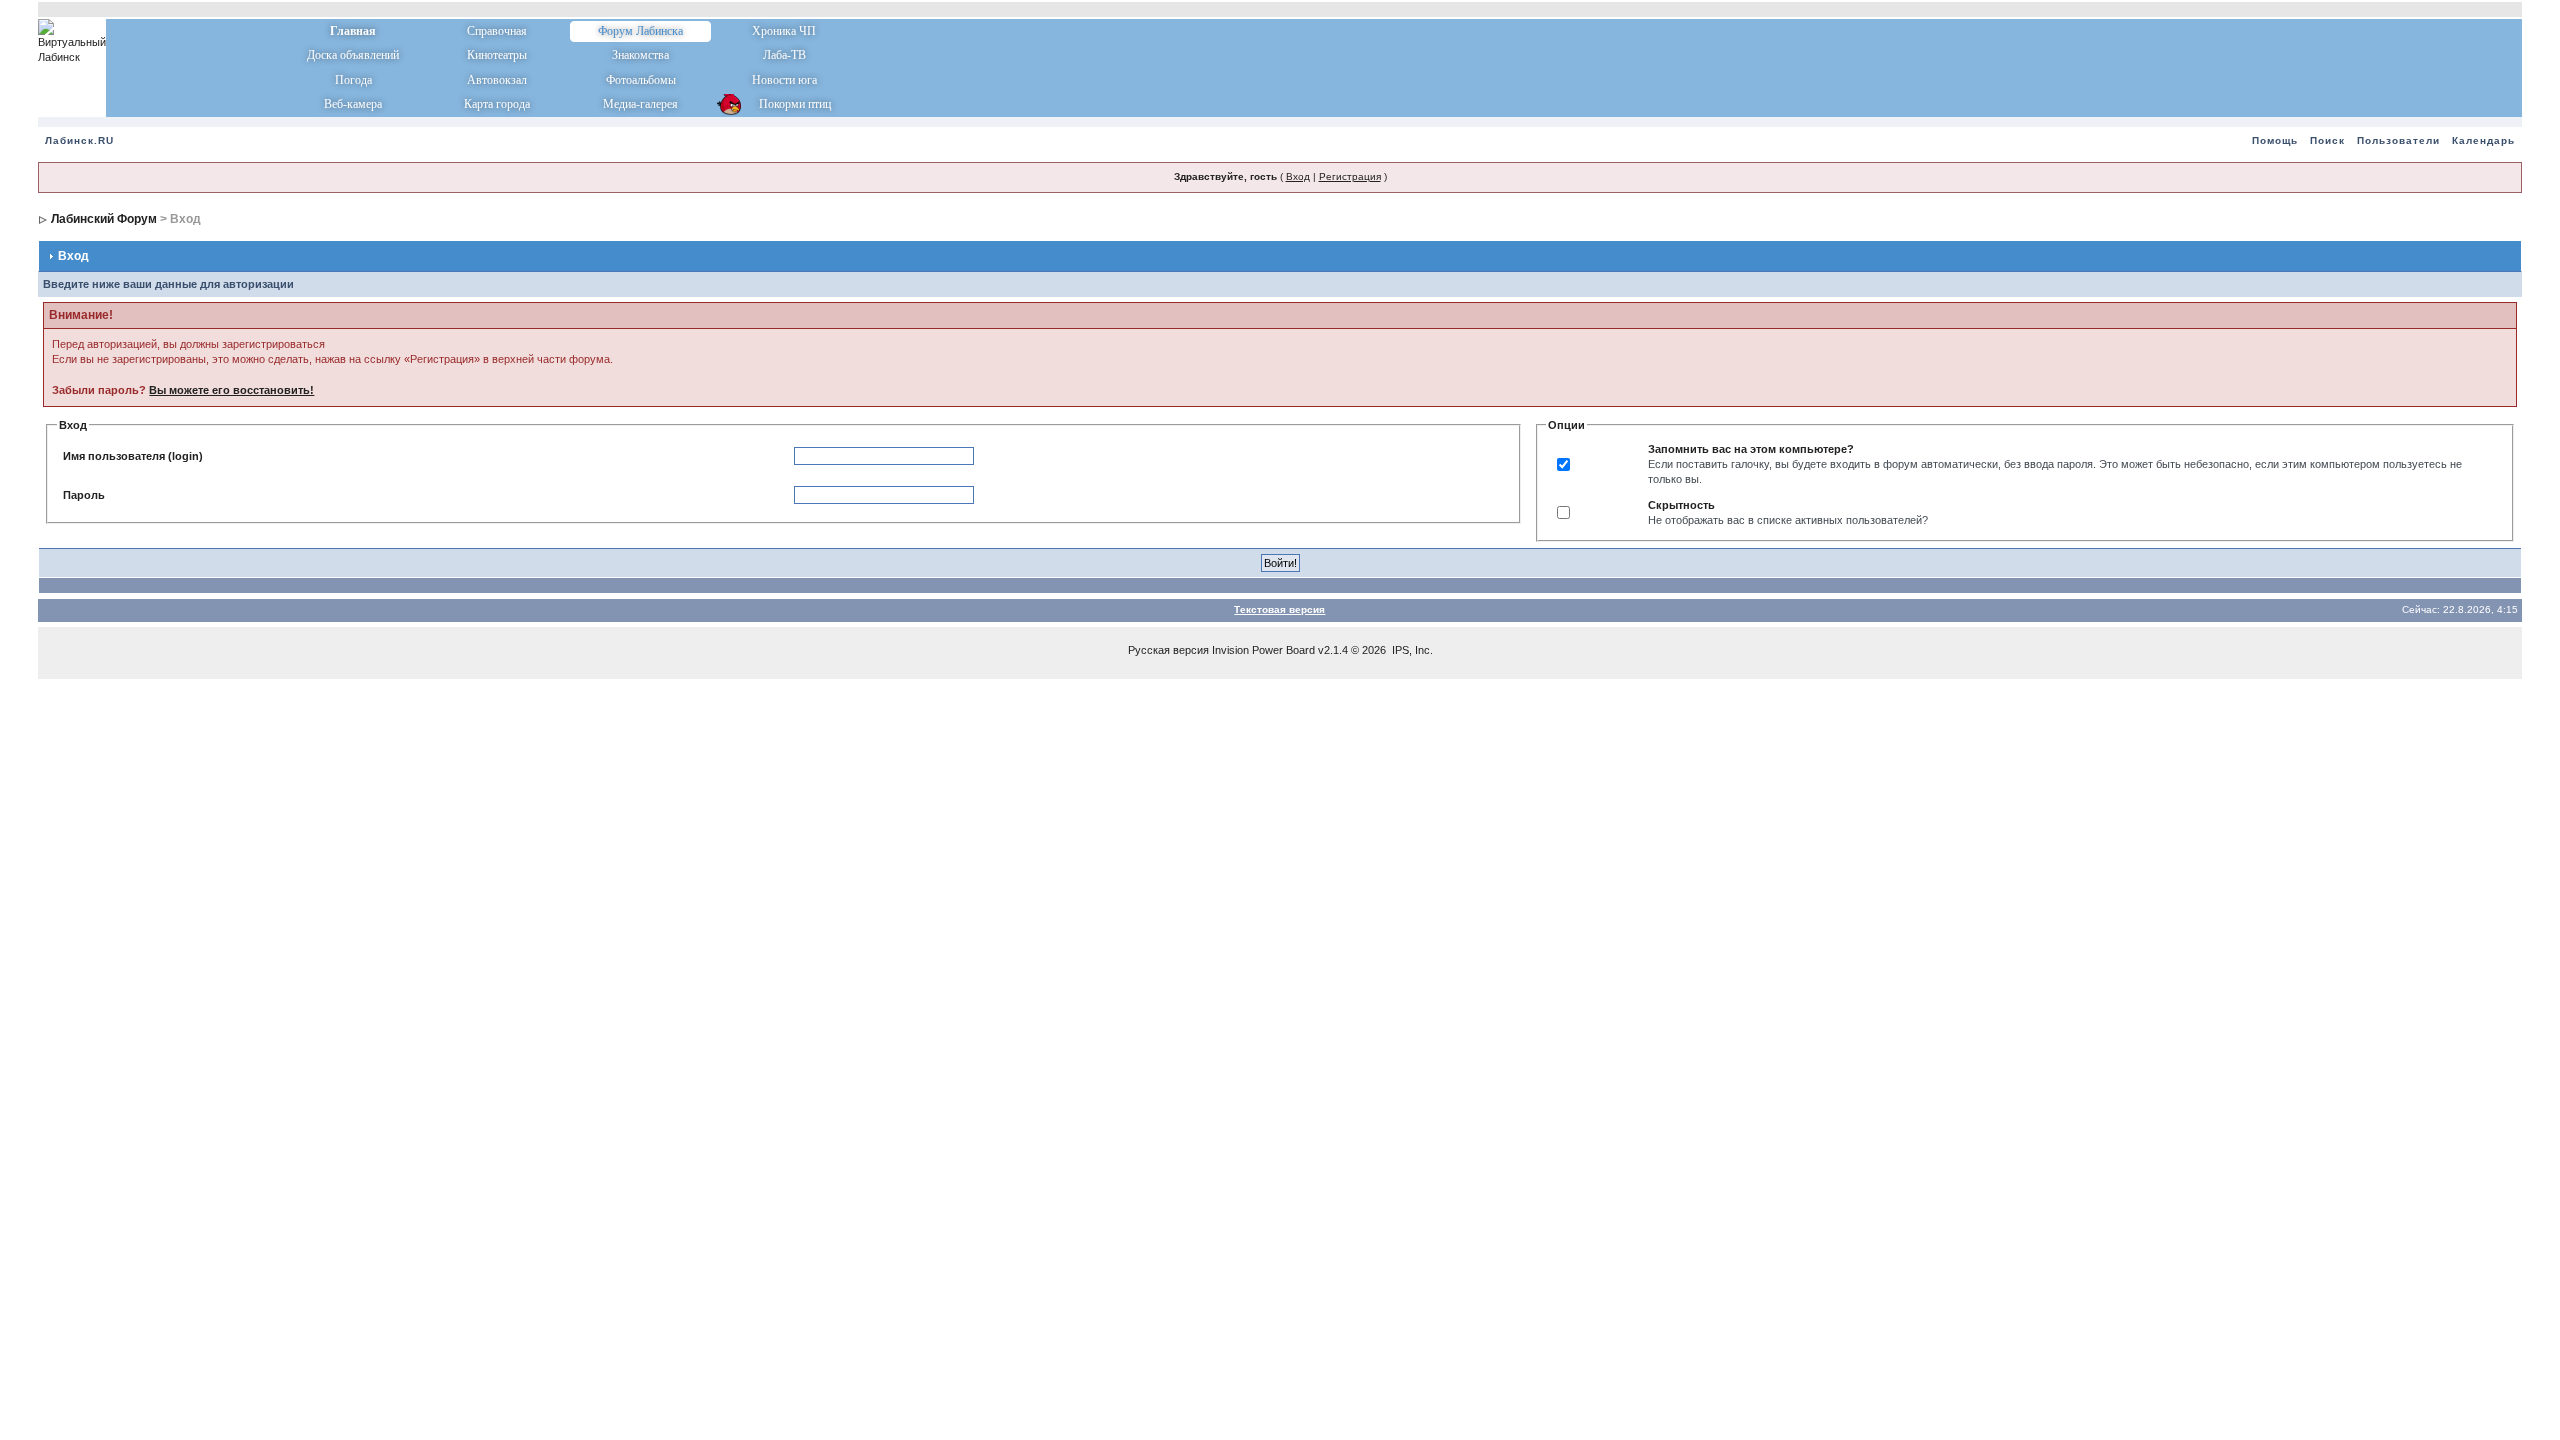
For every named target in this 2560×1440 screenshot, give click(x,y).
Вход (1298, 176)
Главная (353, 31)
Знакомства (640, 55)
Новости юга (784, 80)
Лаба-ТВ (784, 55)
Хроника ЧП (784, 31)
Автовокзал (497, 80)
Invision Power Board (1263, 650)
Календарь (2483, 140)
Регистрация (1350, 176)
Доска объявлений (353, 55)
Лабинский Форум (104, 219)
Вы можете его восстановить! (231, 390)
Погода (353, 80)
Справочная (497, 31)
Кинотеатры (497, 55)
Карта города (497, 104)
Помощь (2275, 140)
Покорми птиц (784, 104)
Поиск (2327, 140)
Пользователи (2398, 140)
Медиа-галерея (640, 104)
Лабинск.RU (79, 140)
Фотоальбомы (641, 80)
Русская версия (1168, 650)
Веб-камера (353, 104)
